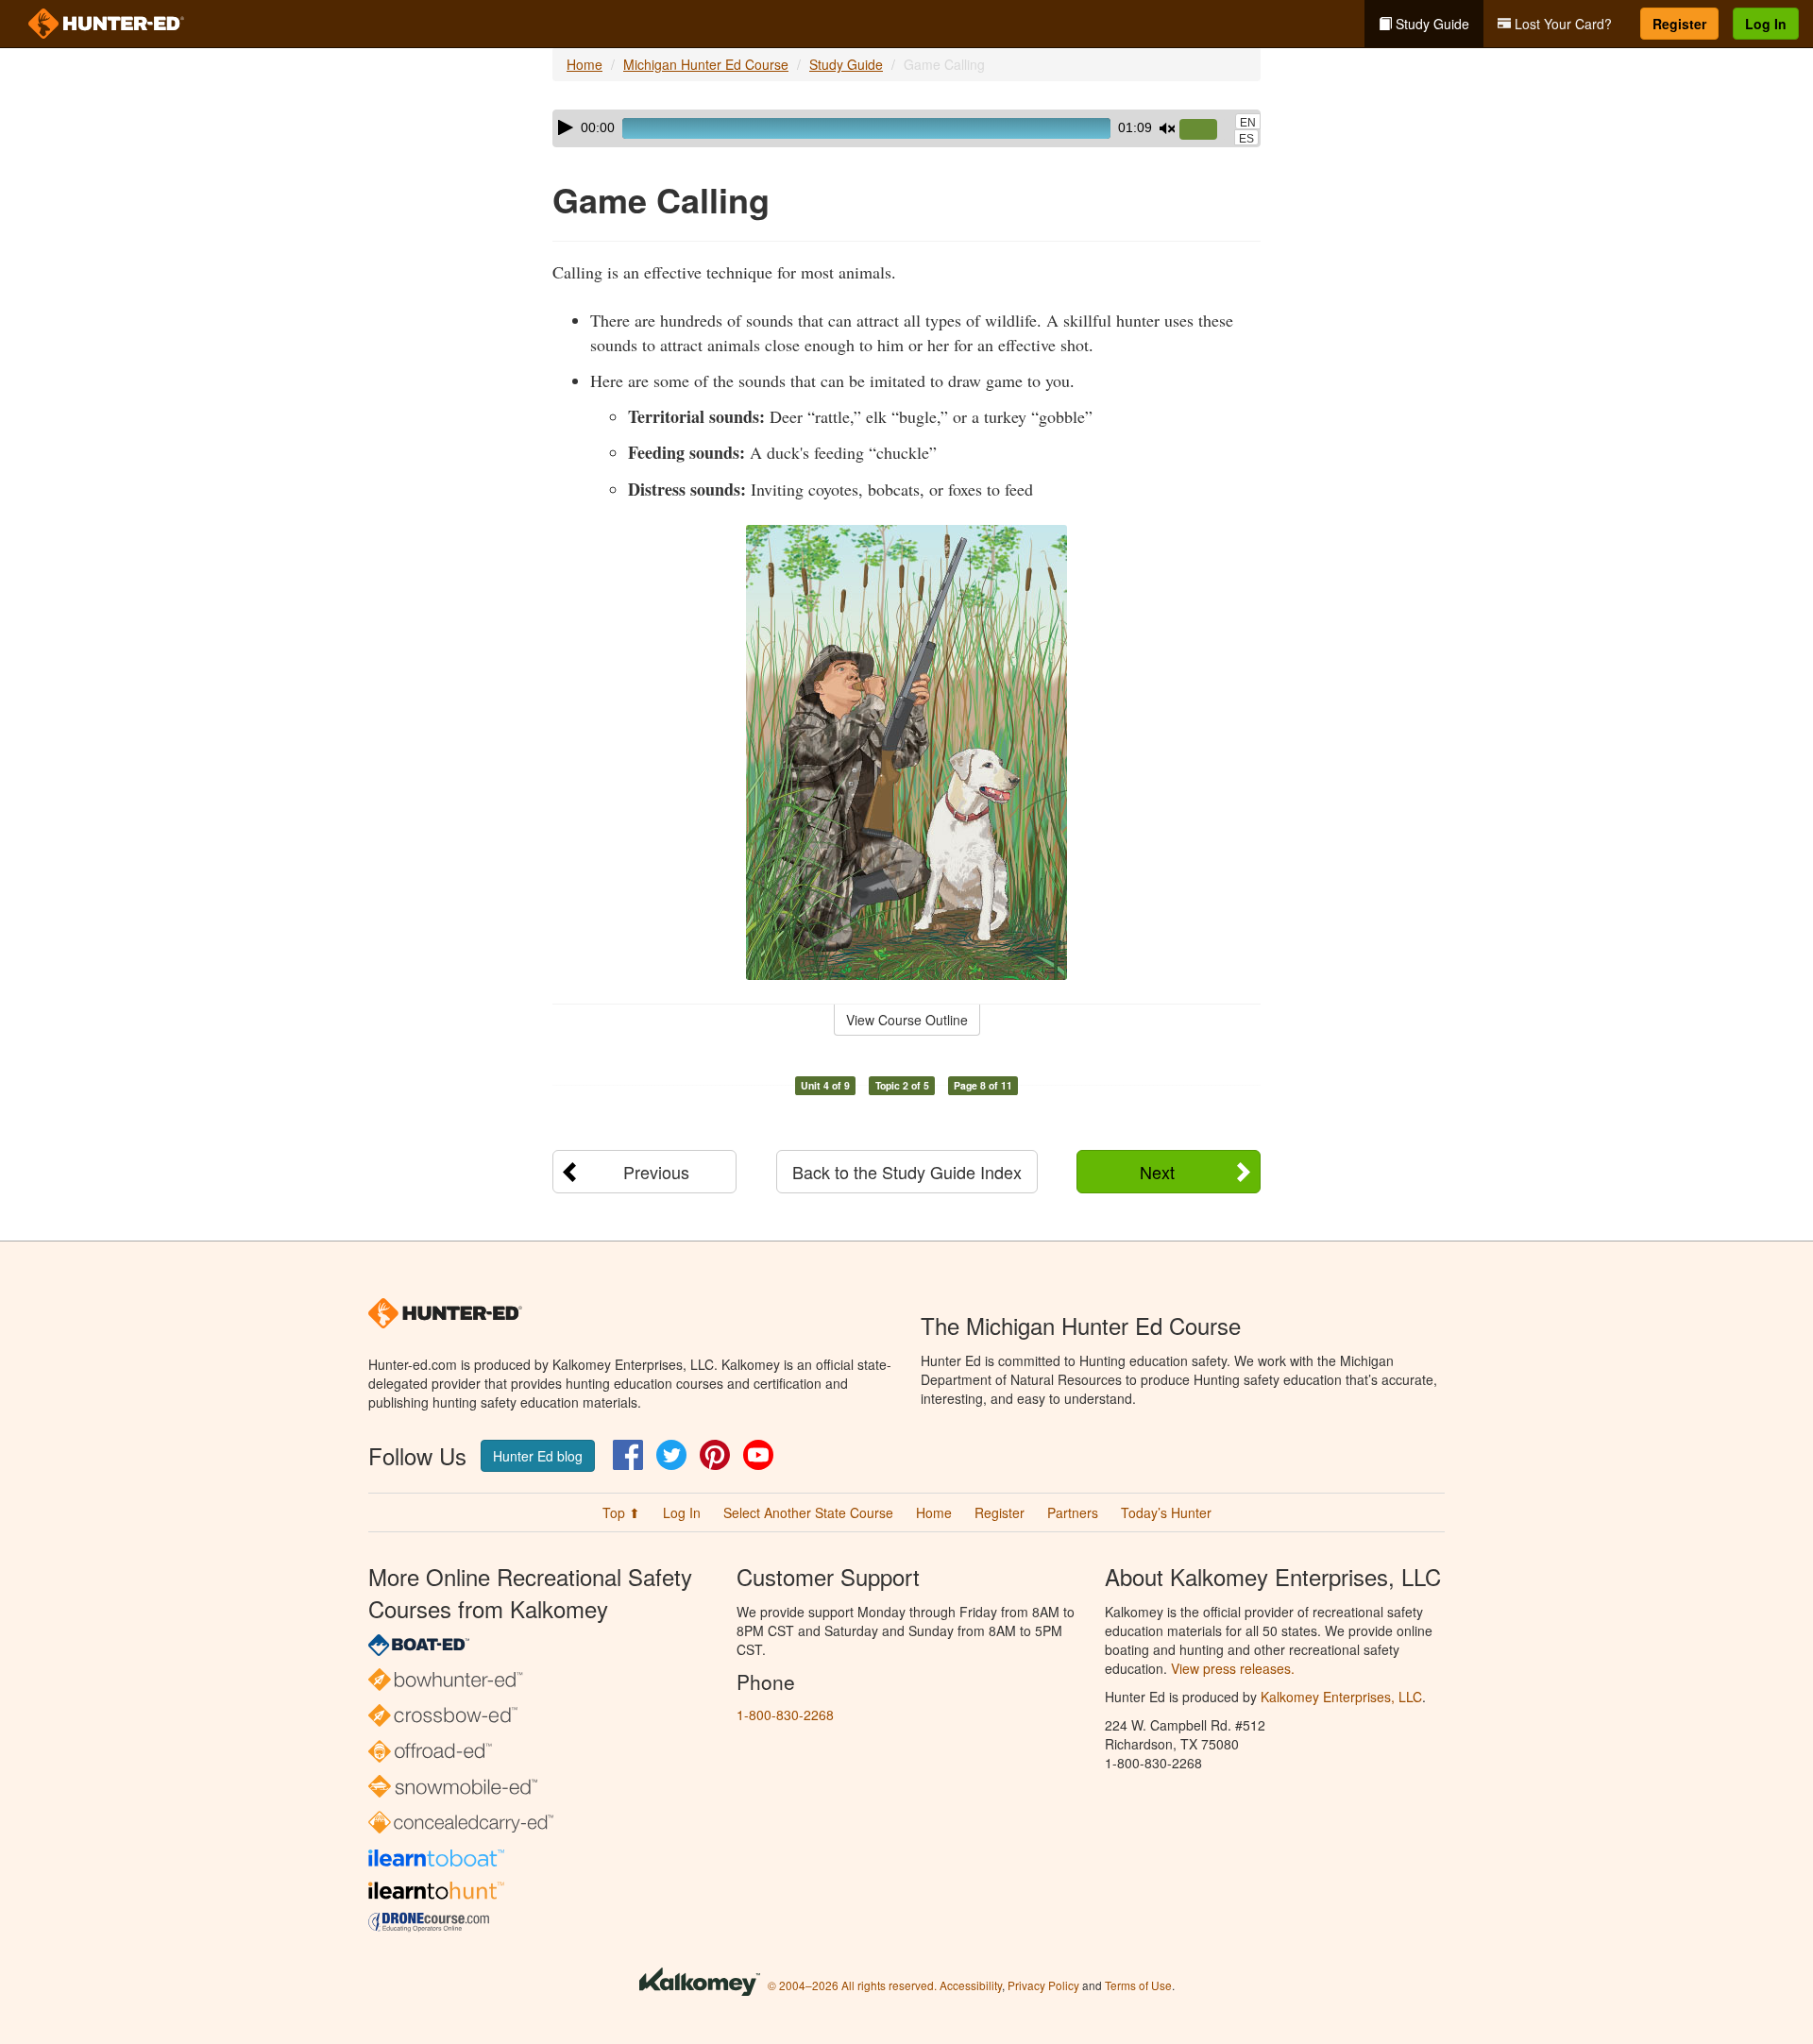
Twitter (671, 1455)
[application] (906, 128)
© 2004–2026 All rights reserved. (852, 1985)
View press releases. (1233, 1668)
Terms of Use (1138, 1985)
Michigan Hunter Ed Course (706, 64)
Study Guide (1431, 24)
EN (1248, 123)
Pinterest (715, 1455)
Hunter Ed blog (538, 1456)
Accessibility (971, 1985)
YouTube (758, 1455)
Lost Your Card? (1561, 24)
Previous (656, 1172)
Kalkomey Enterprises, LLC (1341, 1697)
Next (1157, 1172)
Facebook (628, 1455)
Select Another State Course (808, 1512)
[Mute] (1167, 128)
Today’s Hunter (1166, 1512)
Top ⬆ (621, 1512)
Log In (1766, 24)
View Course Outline (907, 1020)
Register (1679, 24)
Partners (1073, 1512)
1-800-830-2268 (785, 1715)
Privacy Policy (1043, 1985)
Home (585, 64)
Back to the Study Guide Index (907, 1172)
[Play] (566, 127)
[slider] (1206, 130)
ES (1246, 139)
